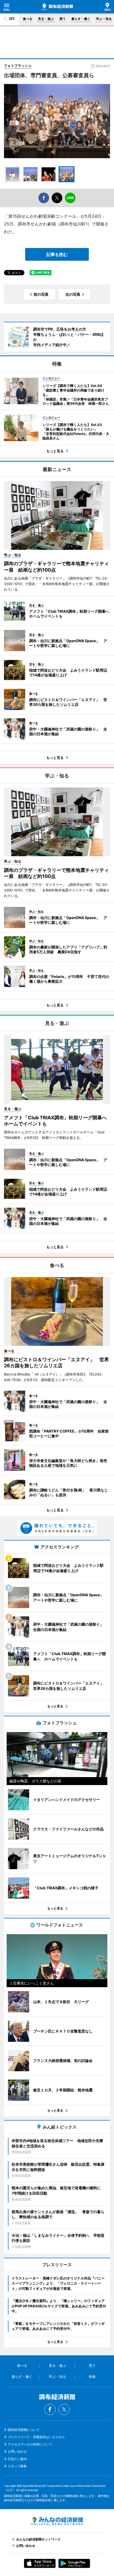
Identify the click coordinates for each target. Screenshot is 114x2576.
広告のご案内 (17, 2459)
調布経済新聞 (57, 7)
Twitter (64, 2409)
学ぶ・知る (104, 19)
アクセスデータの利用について (30, 2444)
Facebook (50, 2409)
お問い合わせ (17, 2451)
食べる (28, 19)
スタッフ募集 (17, 2466)
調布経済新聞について (24, 2430)
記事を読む (57, 254)
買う (63, 19)
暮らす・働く (81, 19)
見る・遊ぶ (46, 19)
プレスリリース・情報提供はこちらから (36, 2437)
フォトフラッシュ (18, 66)
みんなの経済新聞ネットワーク (57, 2521)
